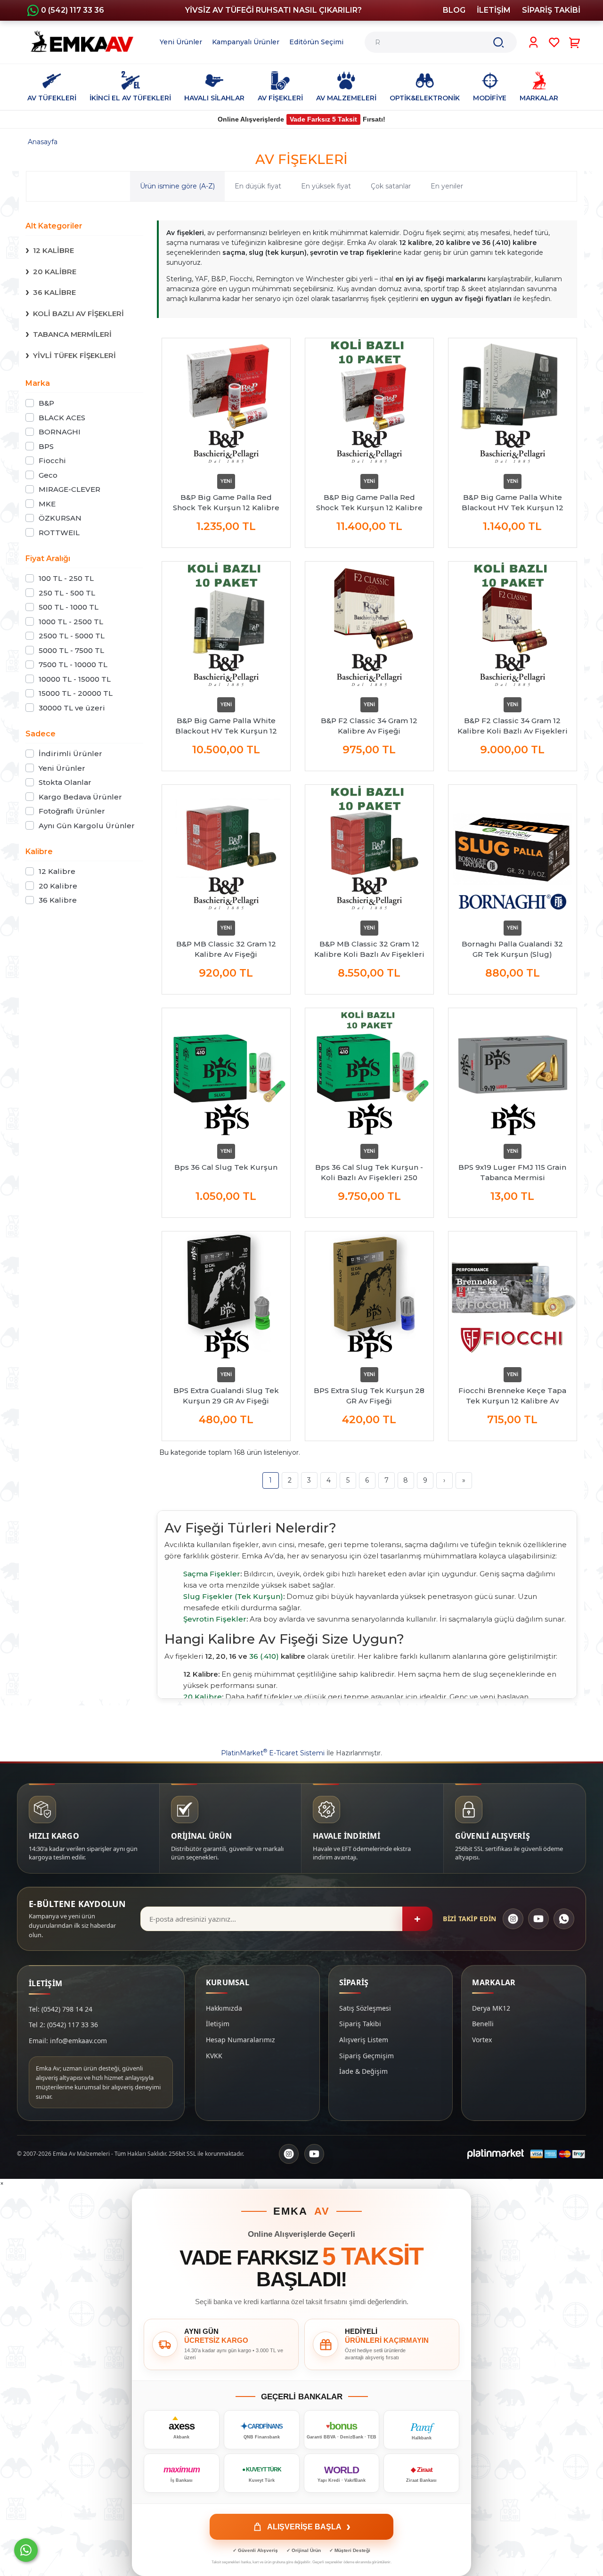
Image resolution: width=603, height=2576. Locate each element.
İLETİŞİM (494, 10)
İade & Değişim (363, 2071)
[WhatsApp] (564, 1919)
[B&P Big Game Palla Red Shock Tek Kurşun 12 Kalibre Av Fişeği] (226, 402)
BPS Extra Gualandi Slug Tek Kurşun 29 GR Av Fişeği (226, 1396)
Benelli (483, 2024)
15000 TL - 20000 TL (76, 693)
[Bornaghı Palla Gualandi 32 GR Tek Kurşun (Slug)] (513, 849)
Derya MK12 (491, 2008)
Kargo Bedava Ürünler (80, 797)
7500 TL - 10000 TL (73, 664)
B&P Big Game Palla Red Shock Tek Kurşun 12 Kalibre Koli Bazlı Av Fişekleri (369, 503)
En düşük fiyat (258, 186)
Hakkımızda (224, 2008)
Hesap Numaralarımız (240, 2040)
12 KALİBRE (53, 250)
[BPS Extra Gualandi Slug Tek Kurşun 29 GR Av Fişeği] (226, 1296)
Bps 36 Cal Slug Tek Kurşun (226, 1167)
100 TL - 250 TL (66, 578)
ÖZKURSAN (60, 518)
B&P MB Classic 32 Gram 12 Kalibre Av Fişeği (226, 949)
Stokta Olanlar (65, 782)
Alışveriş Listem (364, 2040)
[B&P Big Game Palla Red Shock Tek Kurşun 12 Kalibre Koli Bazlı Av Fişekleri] (369, 402)
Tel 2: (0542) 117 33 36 (63, 2025)
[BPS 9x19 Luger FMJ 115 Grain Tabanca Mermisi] (513, 1072)
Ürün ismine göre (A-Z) (177, 186)
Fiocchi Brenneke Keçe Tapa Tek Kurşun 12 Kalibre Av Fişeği (512, 1396)
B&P (46, 403)
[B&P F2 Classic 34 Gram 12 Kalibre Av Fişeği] (369, 626)
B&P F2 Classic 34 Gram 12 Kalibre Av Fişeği (369, 726)
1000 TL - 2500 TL (71, 622)
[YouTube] (538, 1919)
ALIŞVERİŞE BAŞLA (309, 2527)
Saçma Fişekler (212, 1574)
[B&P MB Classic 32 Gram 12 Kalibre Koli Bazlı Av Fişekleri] (369, 849)
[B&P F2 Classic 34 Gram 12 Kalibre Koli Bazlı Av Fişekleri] (513, 626)
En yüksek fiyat (326, 186)
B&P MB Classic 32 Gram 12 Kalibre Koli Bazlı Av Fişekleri (369, 949)
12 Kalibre (57, 871)
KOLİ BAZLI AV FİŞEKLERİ (78, 314)
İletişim (218, 2024)
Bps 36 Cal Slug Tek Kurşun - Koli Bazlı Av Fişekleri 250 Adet (369, 1173)
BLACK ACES (62, 418)
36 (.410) (264, 1656)
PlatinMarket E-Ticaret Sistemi (273, 1753)
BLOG (454, 10)
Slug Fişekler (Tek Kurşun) (233, 1596)
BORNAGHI (60, 432)
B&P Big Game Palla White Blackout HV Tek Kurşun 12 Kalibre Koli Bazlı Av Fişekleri (226, 726)
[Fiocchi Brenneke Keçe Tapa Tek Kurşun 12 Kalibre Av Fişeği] (513, 1296)
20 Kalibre (58, 886)
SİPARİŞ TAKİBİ (551, 10)
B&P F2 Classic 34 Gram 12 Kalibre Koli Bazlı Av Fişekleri (513, 726)
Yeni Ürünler (62, 768)
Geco (48, 475)
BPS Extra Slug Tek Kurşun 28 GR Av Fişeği (369, 1396)
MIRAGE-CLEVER (69, 489)
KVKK (214, 2056)
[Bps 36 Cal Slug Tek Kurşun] (226, 1072)
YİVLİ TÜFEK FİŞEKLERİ (74, 355)
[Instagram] (513, 1919)
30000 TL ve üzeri (72, 708)
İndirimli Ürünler (70, 754)
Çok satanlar (391, 186)
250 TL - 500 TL (67, 593)
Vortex (482, 2040)
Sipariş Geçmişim (367, 2056)
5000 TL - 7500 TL (71, 650)
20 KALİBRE (55, 272)
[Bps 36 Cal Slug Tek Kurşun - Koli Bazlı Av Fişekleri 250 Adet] (369, 1072)
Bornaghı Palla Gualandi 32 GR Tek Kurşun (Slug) (512, 949)
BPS (46, 446)
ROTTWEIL (59, 533)
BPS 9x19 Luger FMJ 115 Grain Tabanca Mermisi (512, 1172)
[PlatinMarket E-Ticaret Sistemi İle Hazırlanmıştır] (496, 2154)
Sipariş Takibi (360, 2024)
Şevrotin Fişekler (215, 1619)
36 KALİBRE (54, 292)
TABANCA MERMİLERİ (72, 334)
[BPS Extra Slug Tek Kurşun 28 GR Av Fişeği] (369, 1296)
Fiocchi (52, 461)
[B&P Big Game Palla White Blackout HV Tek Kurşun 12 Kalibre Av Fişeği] (513, 402)
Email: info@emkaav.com (68, 2041)
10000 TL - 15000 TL (75, 679)
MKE (47, 504)
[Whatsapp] (26, 2550)
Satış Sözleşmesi (365, 2008)
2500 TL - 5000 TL (72, 636)
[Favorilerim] (554, 42)
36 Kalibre (58, 900)
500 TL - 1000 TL (69, 607)
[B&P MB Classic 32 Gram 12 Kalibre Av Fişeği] (226, 849)
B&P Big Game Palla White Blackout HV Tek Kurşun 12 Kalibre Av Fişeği (513, 503)
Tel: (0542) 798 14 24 (61, 2009)
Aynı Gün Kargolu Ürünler (87, 826)
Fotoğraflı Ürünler (72, 811)
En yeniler (447, 186)
